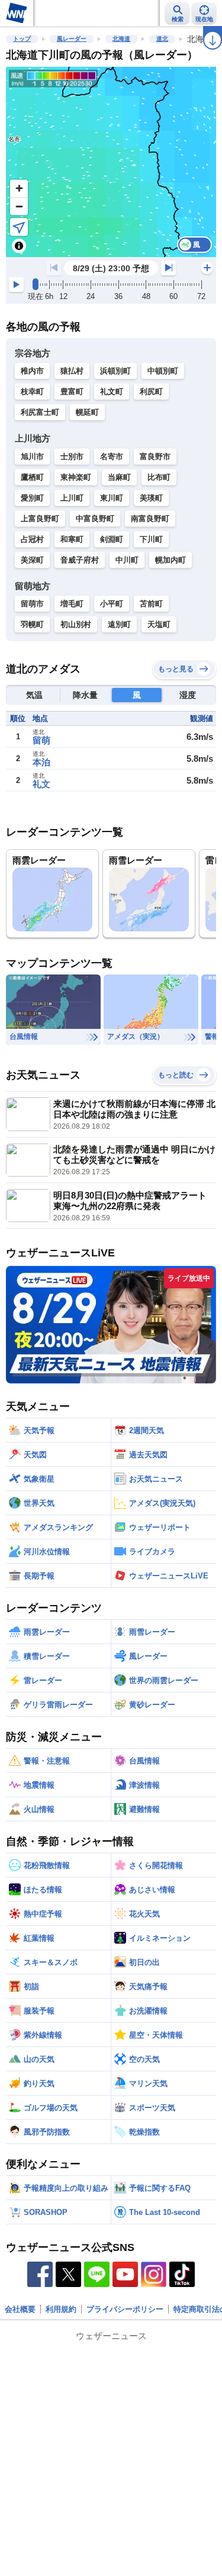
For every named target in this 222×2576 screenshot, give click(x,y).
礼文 (41, 784)
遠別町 (119, 624)
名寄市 (112, 457)
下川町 (151, 539)
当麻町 (119, 477)
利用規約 (61, 2309)
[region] (111, 162)
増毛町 (72, 604)
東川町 (112, 498)
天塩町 (159, 624)
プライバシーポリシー (125, 2309)
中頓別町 (163, 371)
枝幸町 (32, 392)
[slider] (36, 284)
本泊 (41, 762)
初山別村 (76, 624)
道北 (162, 39)
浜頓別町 (115, 371)
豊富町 (72, 392)
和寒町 (72, 539)
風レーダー (72, 39)
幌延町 (87, 412)
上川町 (72, 498)
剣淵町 (112, 539)
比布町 (159, 477)
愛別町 (32, 498)
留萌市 (32, 604)
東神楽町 (76, 477)
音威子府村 (80, 560)
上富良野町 (40, 519)
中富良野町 (95, 519)
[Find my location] (19, 227)
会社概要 (20, 2309)
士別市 (72, 457)
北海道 (121, 39)
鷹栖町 (32, 477)
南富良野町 (150, 519)
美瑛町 (151, 498)
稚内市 (32, 371)
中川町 (127, 560)
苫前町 (151, 604)
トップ (22, 39)
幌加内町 (170, 560)
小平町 (112, 604)
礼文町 (112, 392)
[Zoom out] (19, 206)
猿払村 (72, 371)
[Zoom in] (19, 189)
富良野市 (155, 457)
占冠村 (32, 539)
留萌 (41, 740)
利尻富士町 (40, 412)
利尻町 (151, 392)
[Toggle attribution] (19, 246)
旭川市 (32, 457)
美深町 (32, 560)
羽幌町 (32, 624)
